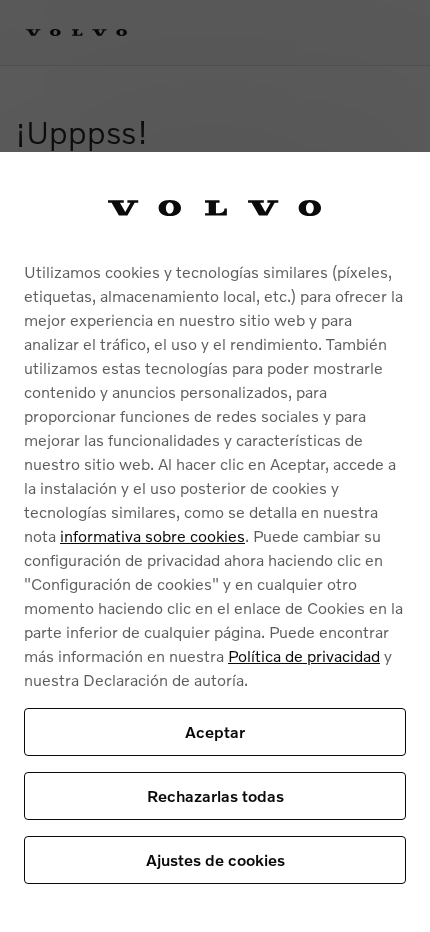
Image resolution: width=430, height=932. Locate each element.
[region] (215, 542)
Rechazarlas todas (215, 795)
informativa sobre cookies (152, 535)
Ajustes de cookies (215, 859)
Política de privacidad (304, 655)
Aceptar (215, 731)
